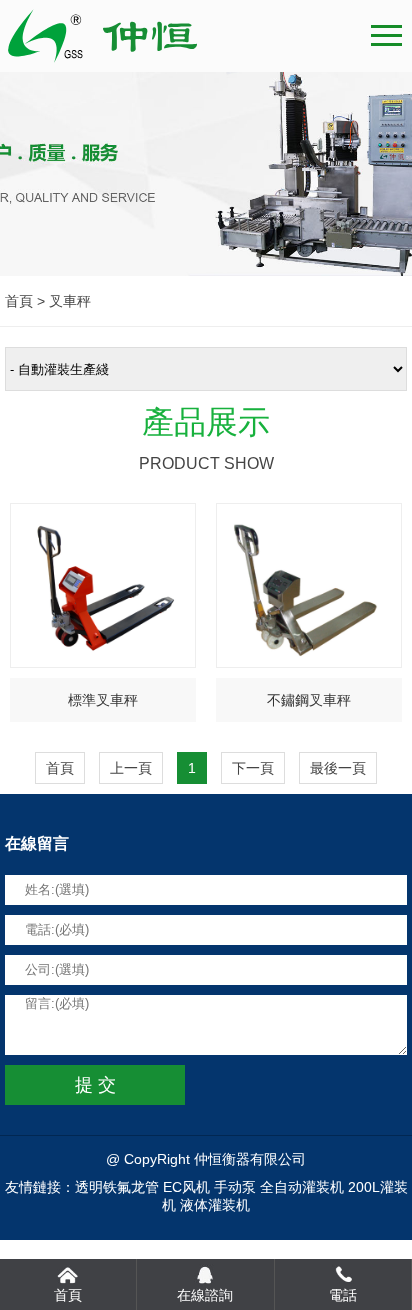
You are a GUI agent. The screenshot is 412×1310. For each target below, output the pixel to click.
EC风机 (186, 1187)
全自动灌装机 (302, 1187)
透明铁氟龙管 (117, 1187)
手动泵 (235, 1187)
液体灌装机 (215, 1205)
